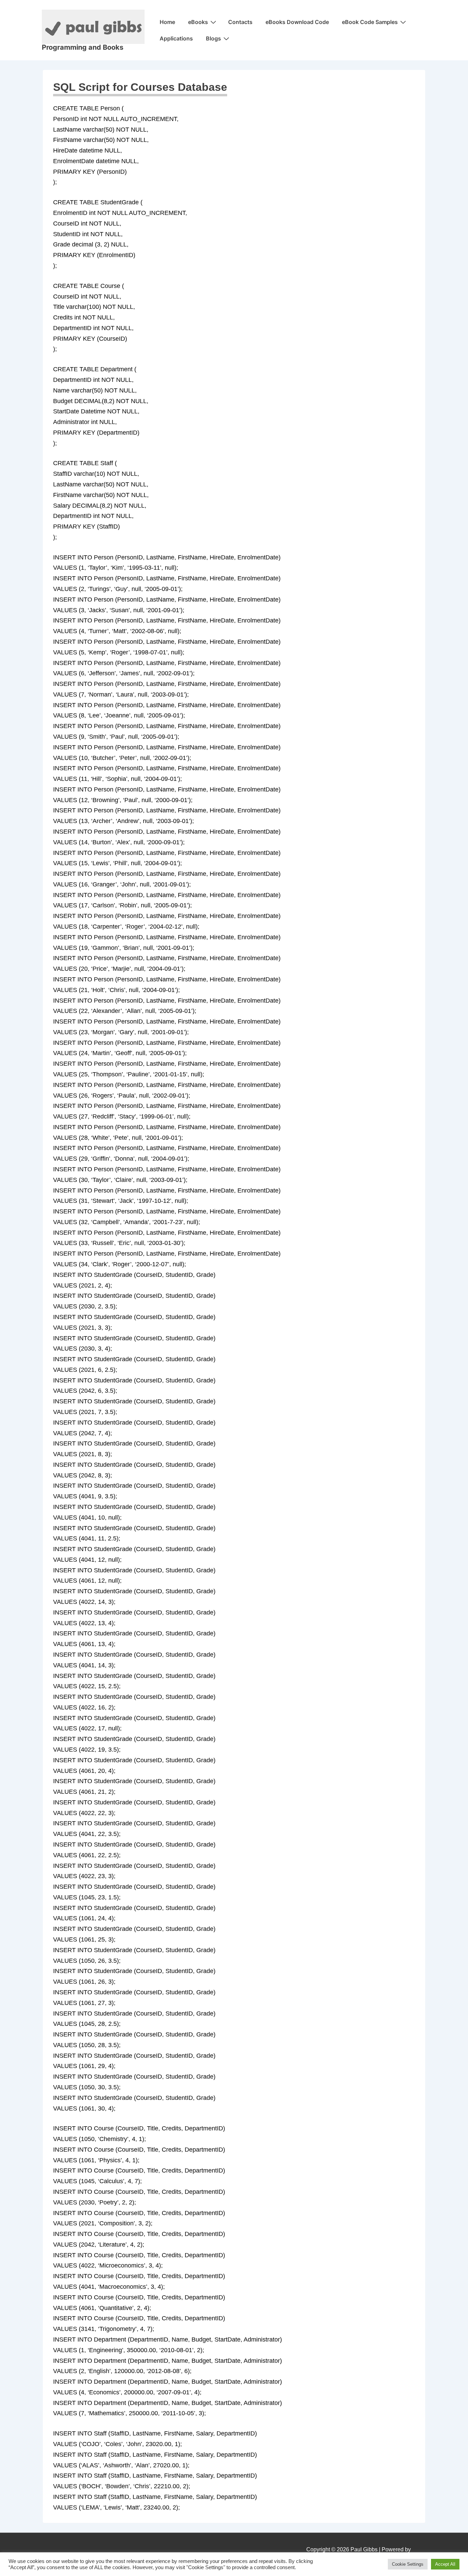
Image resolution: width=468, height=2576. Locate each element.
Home (167, 22)
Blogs (213, 38)
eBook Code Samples (370, 22)
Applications (176, 38)
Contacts (240, 22)
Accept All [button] (445, 2564)
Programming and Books (83, 47)
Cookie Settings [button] (408, 2564)
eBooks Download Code (297, 22)
